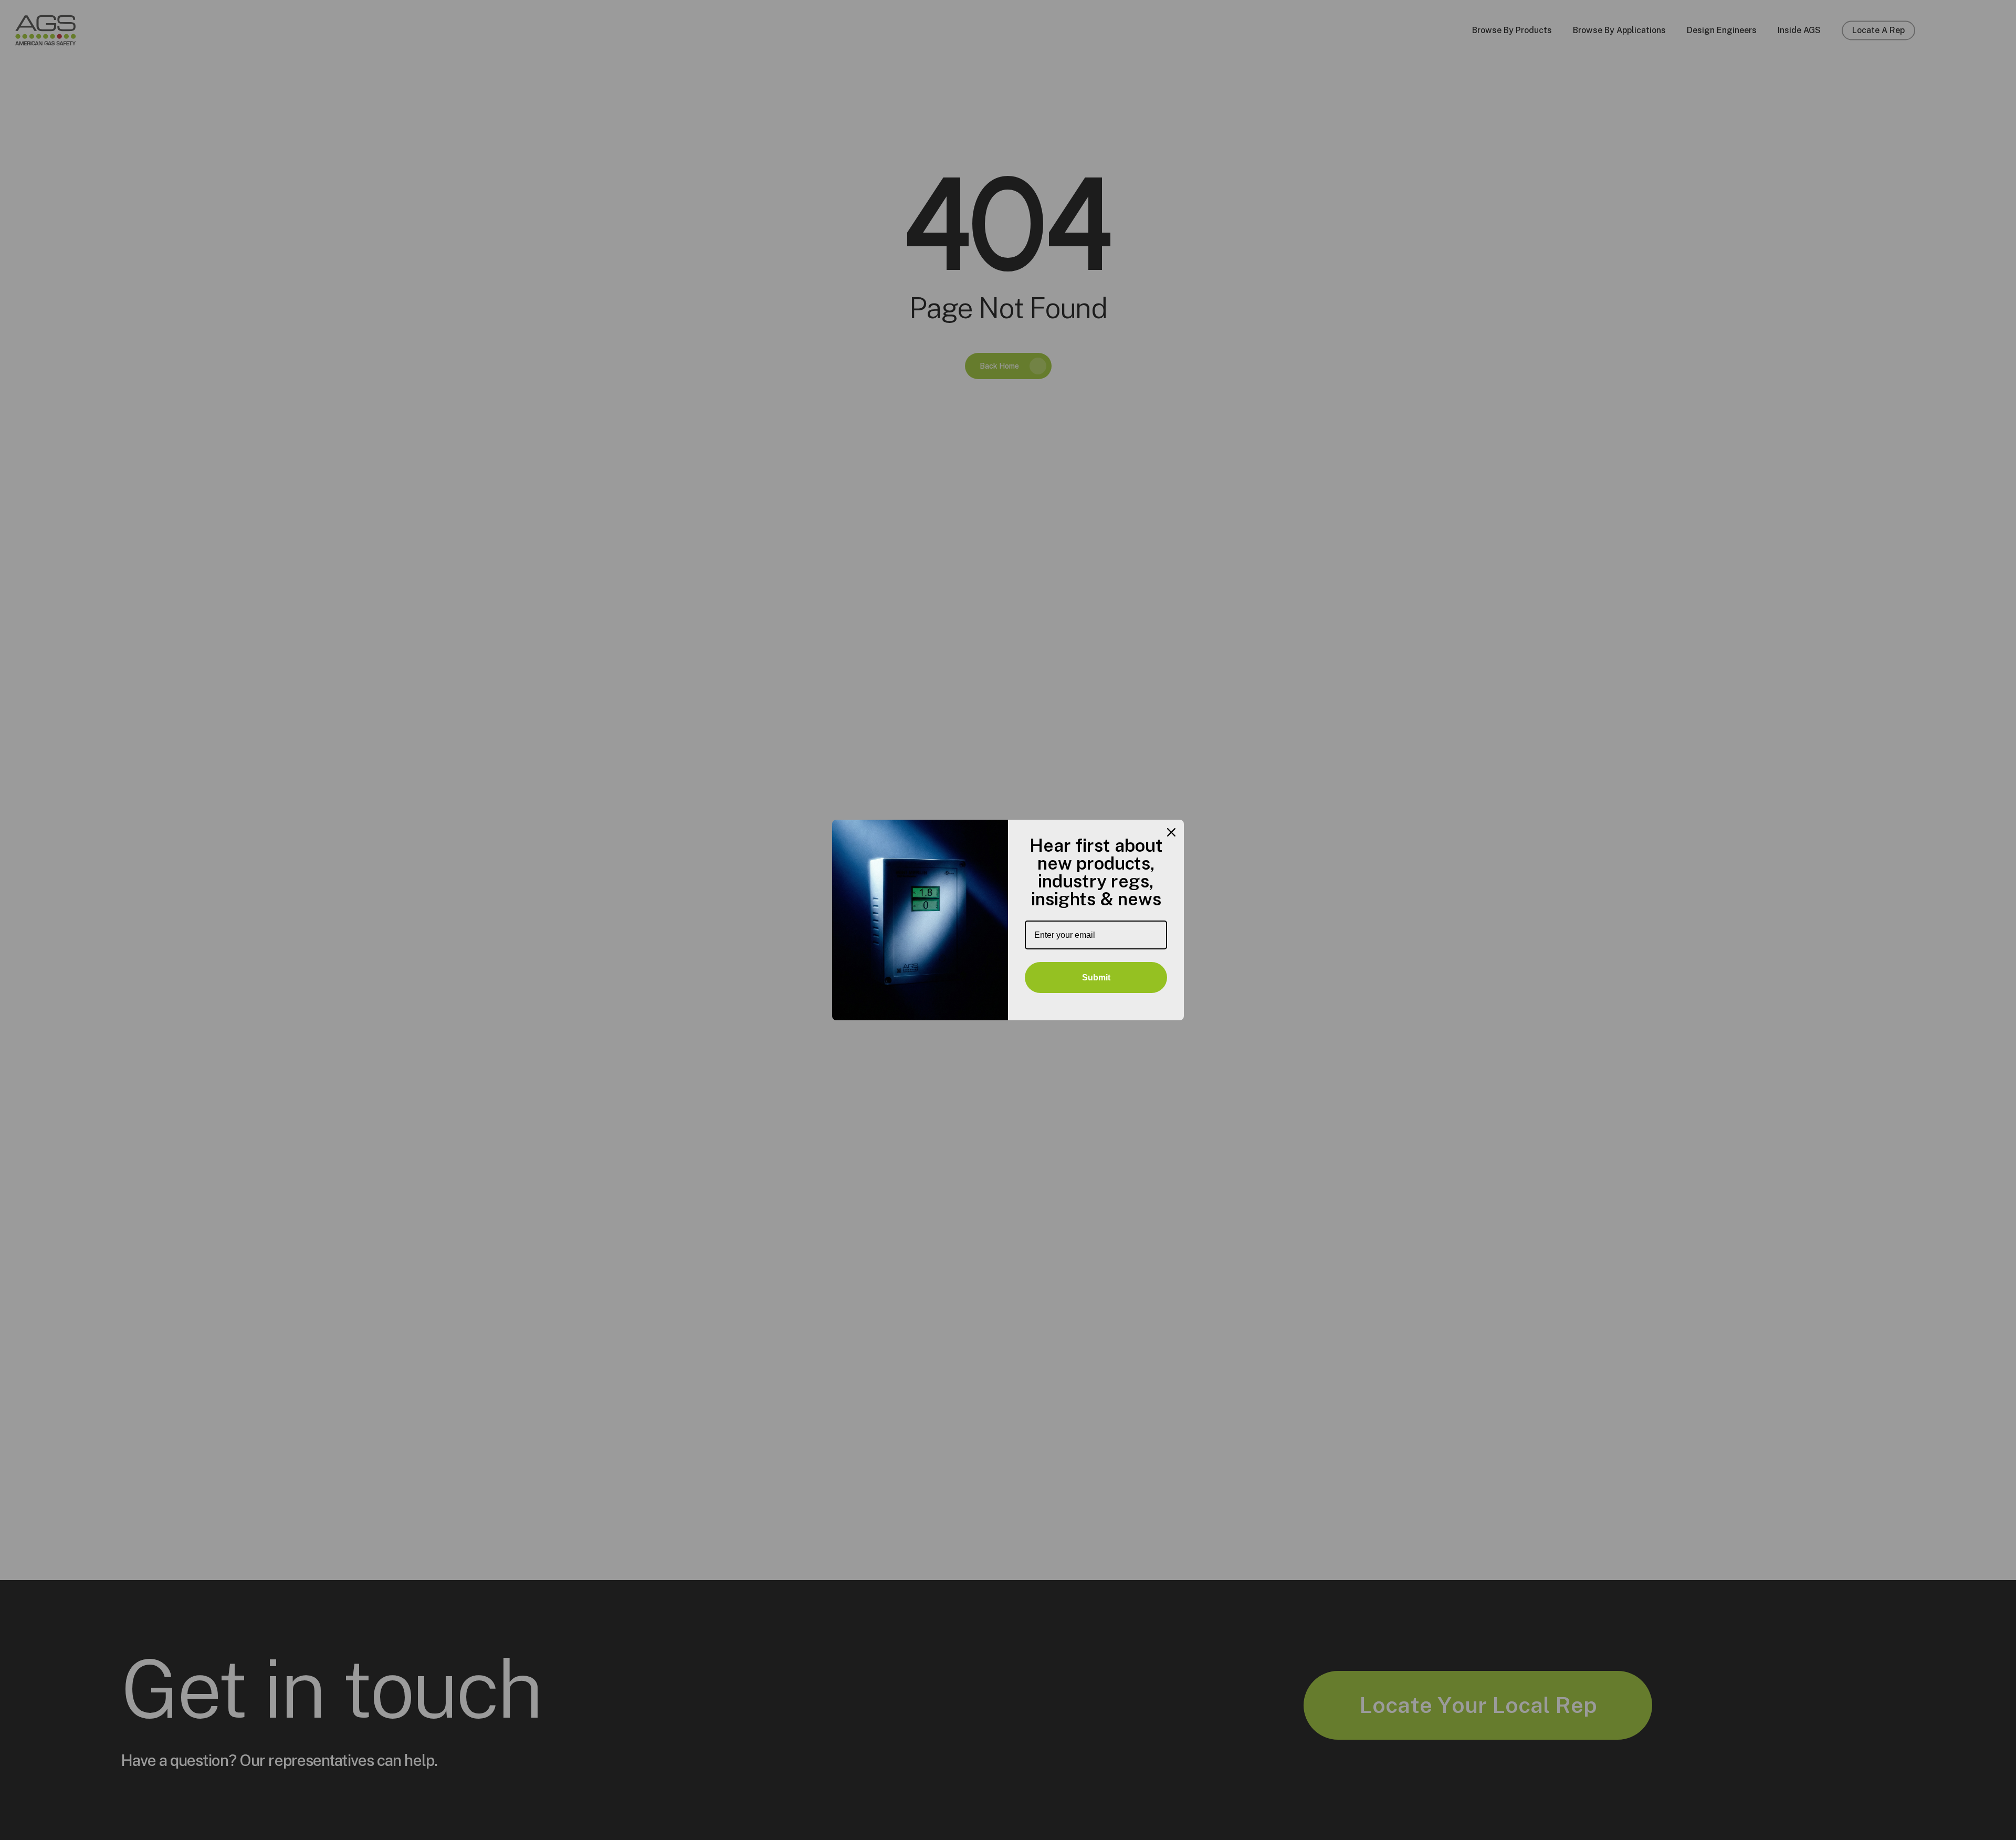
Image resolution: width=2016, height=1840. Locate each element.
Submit (1096, 977)
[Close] (1171, 832)
